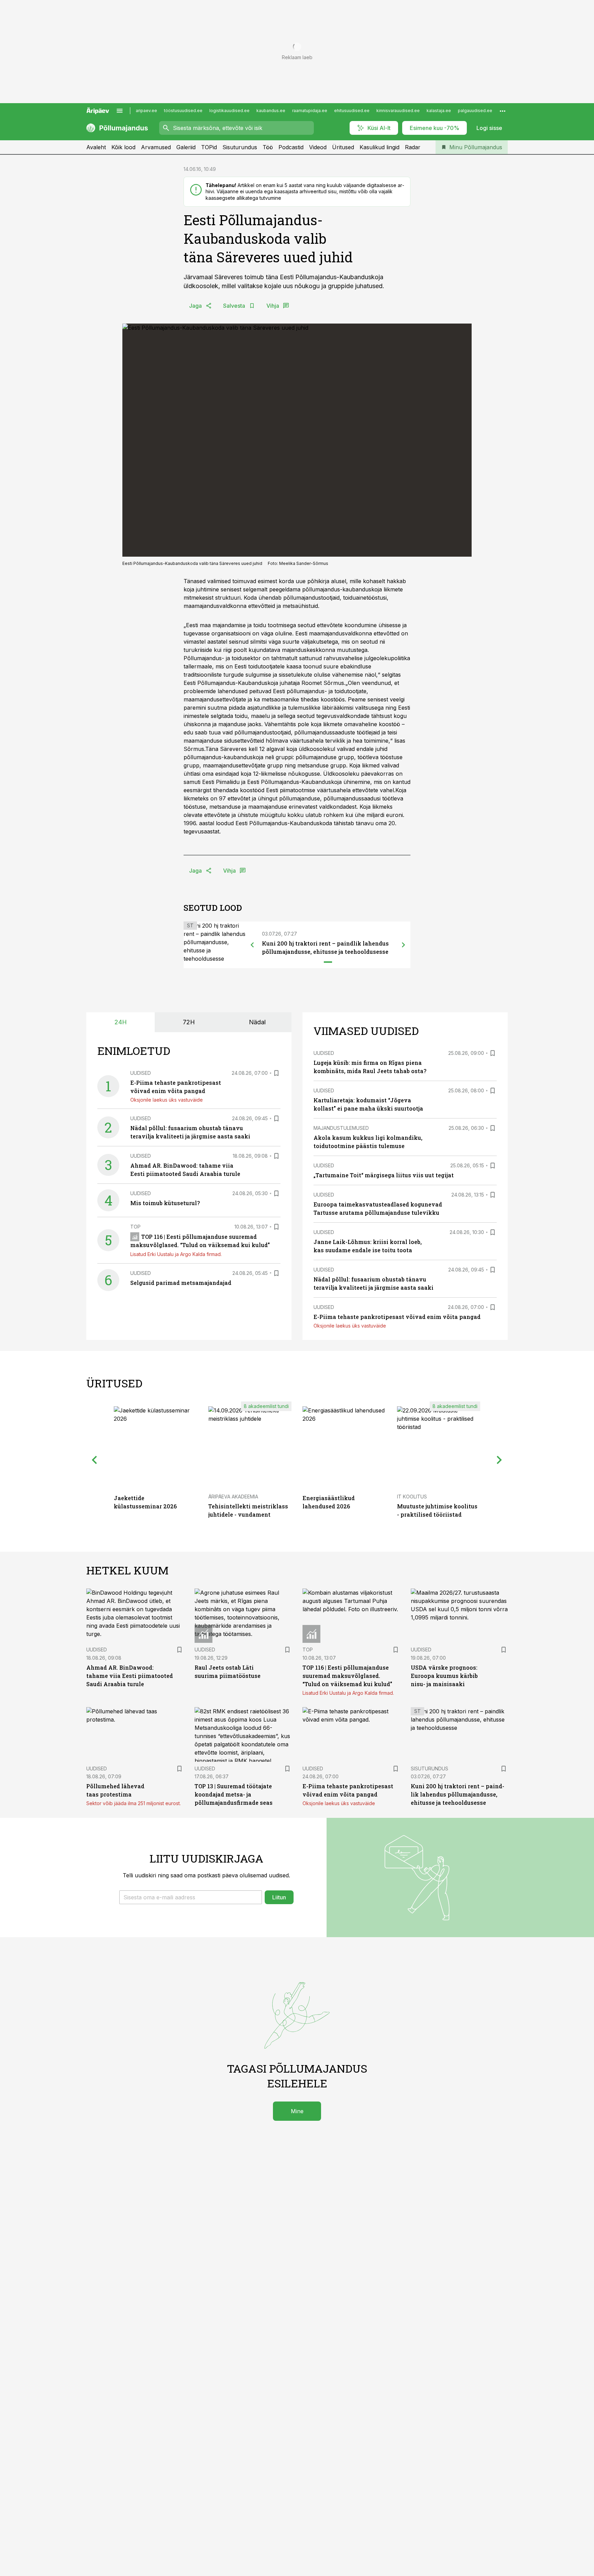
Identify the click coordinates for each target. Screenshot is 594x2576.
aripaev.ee (146, 111)
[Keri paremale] (404, 945)
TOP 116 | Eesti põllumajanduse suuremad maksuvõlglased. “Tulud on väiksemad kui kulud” (347, 1676)
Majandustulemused (341, 1128)
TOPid (209, 147)
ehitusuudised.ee (352, 111)
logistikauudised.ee (229, 111)
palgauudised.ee (475, 111)
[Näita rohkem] (503, 111)
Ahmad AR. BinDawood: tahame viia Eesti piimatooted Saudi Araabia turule (130, 1676)
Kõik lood (123, 147)
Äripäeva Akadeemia (233, 1497)
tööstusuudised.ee (183, 111)
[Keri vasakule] (252, 945)
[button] (191, 1897)
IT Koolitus (412, 1497)
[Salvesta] (276, 1073)
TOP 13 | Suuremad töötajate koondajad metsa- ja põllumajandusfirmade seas (234, 1794)
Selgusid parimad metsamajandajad (181, 1283)
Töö (268, 147)
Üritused (343, 147)
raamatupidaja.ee (310, 111)
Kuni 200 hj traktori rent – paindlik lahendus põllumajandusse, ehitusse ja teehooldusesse (458, 1794)
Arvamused (156, 147)
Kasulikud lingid (379, 147)
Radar (413, 147)
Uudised (141, 1073)
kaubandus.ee (271, 111)
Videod (318, 147)
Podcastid (291, 147)
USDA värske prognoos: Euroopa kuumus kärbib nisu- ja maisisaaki (444, 1676)
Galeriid (186, 147)
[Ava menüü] (120, 111)
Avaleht (96, 147)
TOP (135, 1227)
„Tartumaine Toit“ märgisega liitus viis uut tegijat (384, 1175)
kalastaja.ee (439, 111)
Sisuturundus (240, 147)
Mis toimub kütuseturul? (165, 1203)
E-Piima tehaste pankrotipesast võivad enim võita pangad (397, 1317)
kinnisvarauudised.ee (398, 111)
